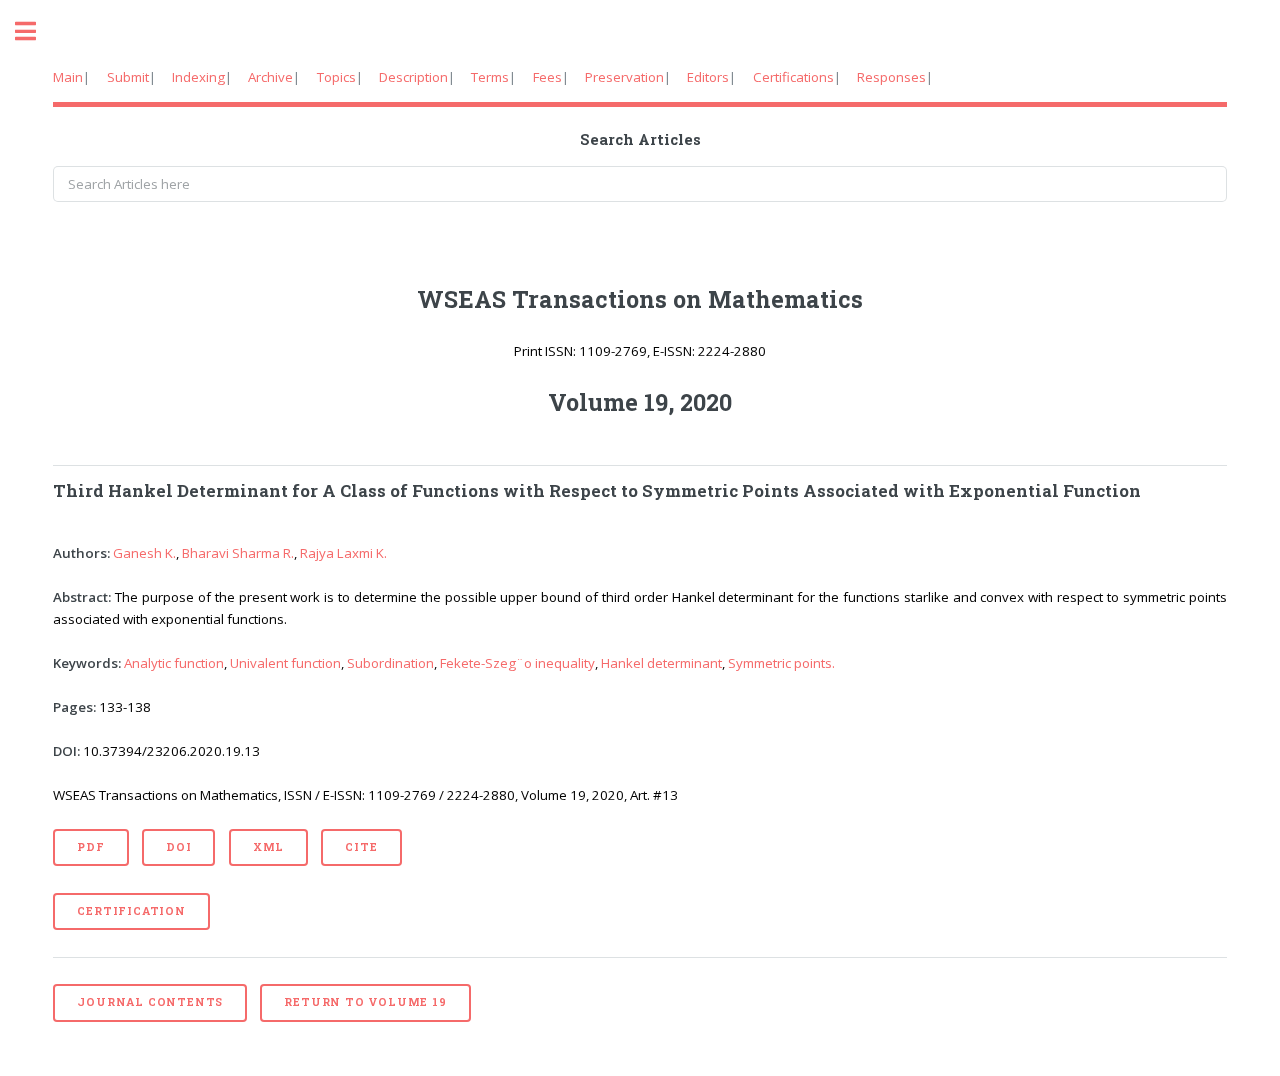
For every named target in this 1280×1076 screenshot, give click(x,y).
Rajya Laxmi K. (343, 553)
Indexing (198, 77)
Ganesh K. (144, 553)
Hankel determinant (661, 663)
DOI (178, 847)
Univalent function (285, 663)
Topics (336, 77)
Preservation (624, 77)
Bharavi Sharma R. (238, 553)
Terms (490, 77)
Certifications (793, 77)
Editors (708, 77)
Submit (128, 77)
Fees (547, 77)
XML (268, 847)
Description (413, 77)
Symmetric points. (781, 663)
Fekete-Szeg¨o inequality (517, 663)
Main (68, 77)
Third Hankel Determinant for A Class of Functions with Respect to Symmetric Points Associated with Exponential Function (597, 491)
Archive (270, 77)
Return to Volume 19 (365, 1002)
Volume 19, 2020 (640, 402)
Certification (131, 911)
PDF (90, 847)
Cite (361, 847)
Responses (891, 77)
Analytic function (174, 663)
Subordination (390, 663)
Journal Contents (150, 1002)
